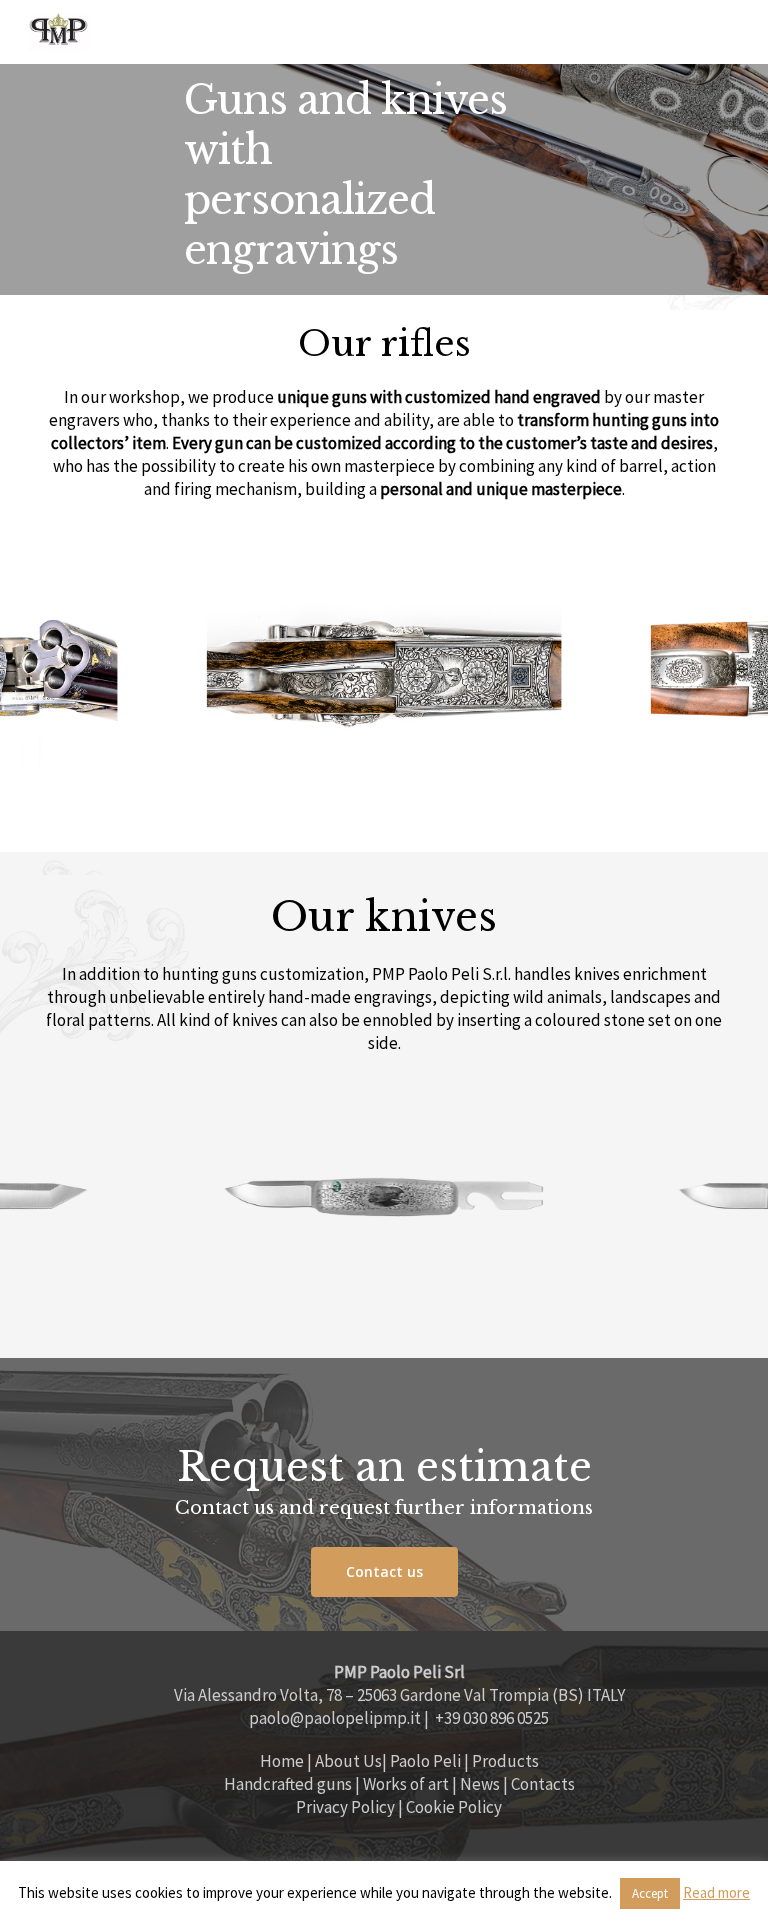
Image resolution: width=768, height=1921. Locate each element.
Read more (716, 1892)
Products (505, 1761)
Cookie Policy (454, 1807)
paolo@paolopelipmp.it (335, 1718)
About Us (348, 1761)
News (480, 1784)
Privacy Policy (345, 1807)
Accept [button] (650, 1893)
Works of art (406, 1784)
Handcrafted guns (289, 1784)
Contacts (543, 1784)
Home (282, 1761)
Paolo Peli (425, 1761)
